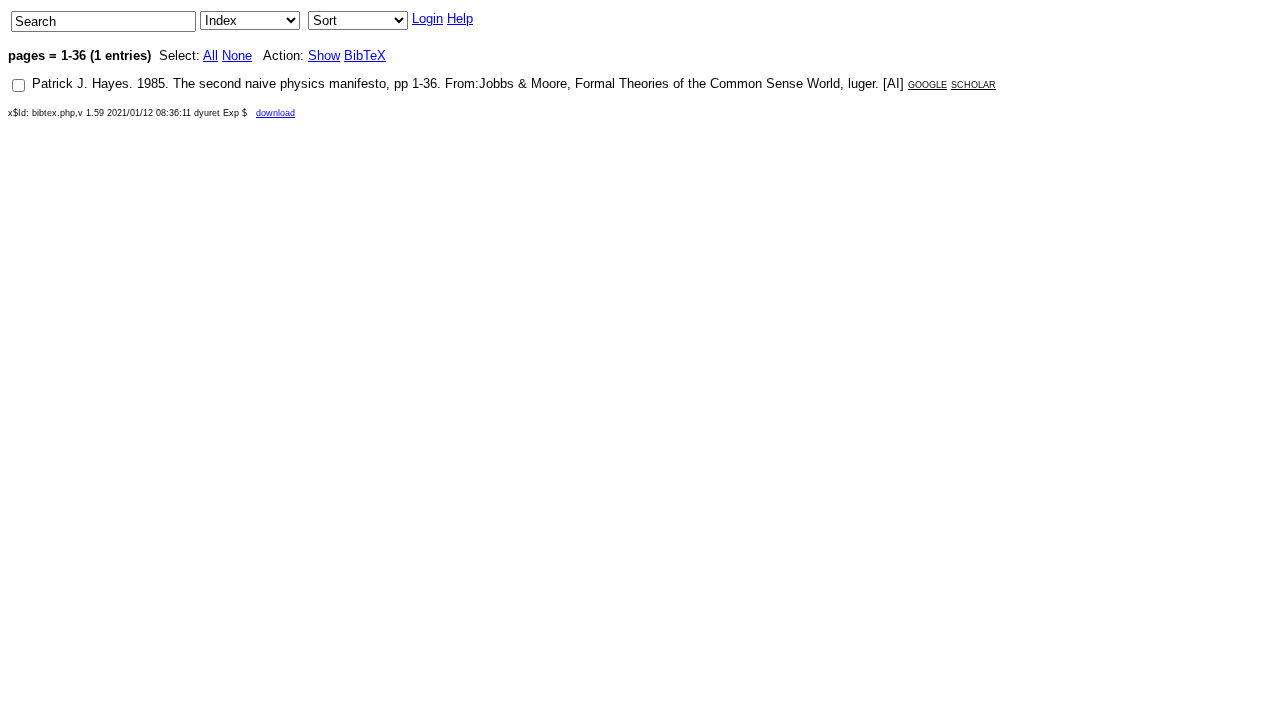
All (210, 55)
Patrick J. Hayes (80, 83)
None (237, 55)
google (927, 83)
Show (324, 55)
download (275, 113)
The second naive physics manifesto (279, 83)
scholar (973, 83)
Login (427, 18)
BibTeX (365, 55)
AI (893, 83)
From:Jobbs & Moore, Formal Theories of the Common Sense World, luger (660, 83)
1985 (151, 83)
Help (460, 18)
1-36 (424, 83)
